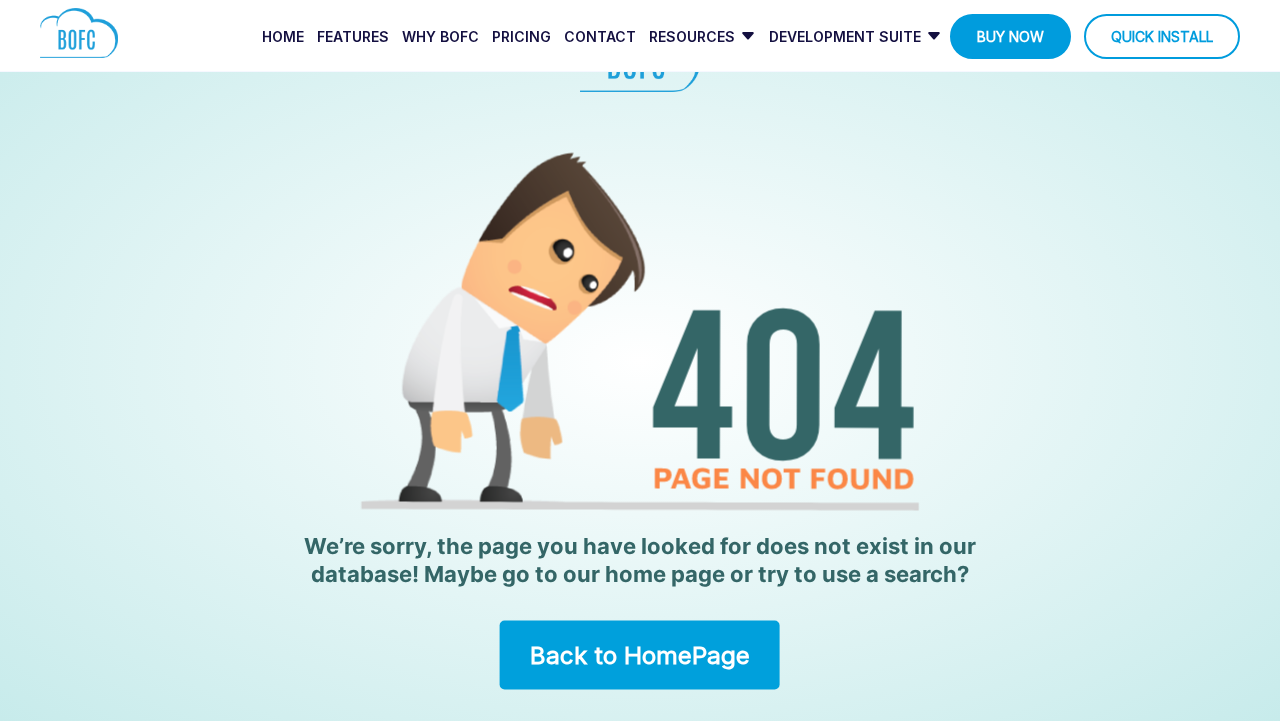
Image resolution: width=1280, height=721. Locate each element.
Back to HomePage (640, 654)
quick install (1162, 36)
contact (600, 36)
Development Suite (845, 36)
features (353, 36)
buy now (1010, 36)
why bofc (440, 36)
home (283, 36)
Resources (692, 36)
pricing (521, 36)
